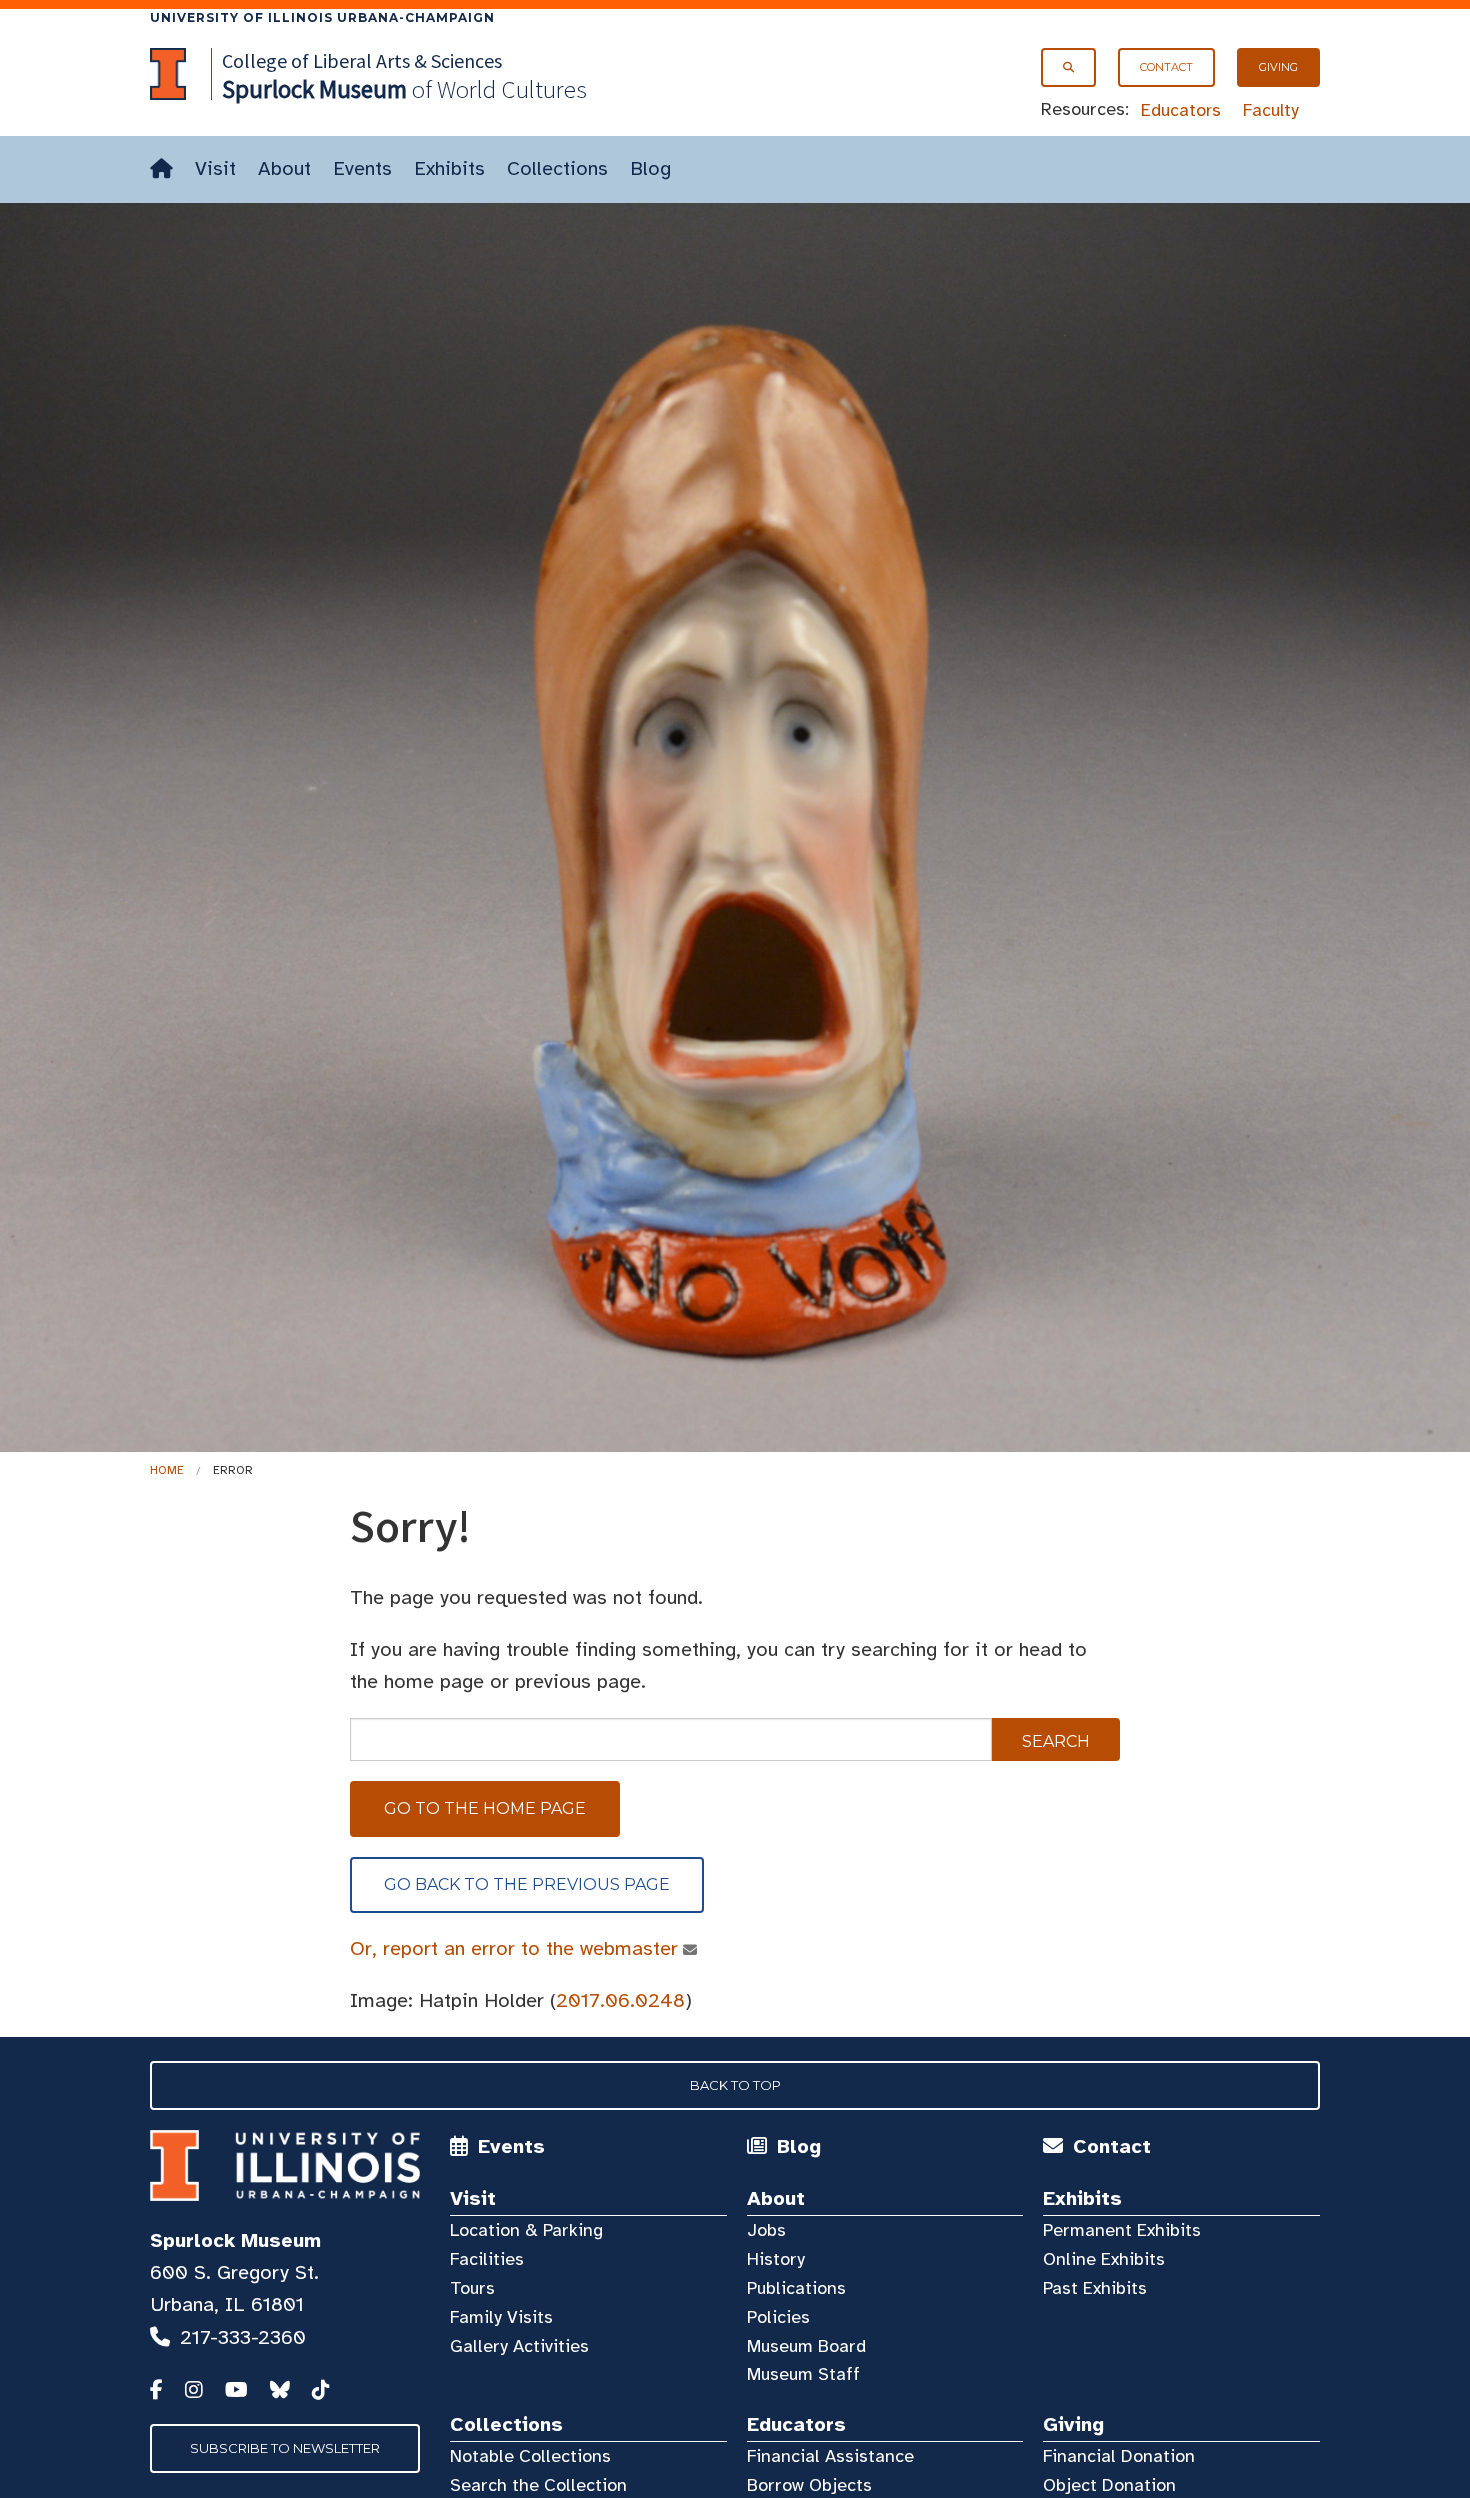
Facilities (487, 2259)
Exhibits (449, 168)
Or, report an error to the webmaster (514, 1948)
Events (362, 168)
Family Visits (501, 2317)
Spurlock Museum (235, 2240)
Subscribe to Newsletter (285, 2448)
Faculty (1271, 110)
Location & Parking (526, 2230)
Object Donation (1109, 2485)
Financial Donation (1119, 2456)
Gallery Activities (519, 2346)
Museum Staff (803, 2374)
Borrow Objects (809, 2485)
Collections (557, 168)
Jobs (766, 2230)
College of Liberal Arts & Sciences (362, 60)
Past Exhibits (1095, 2288)
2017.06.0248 (620, 2000)
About (284, 168)
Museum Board (806, 2346)
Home (167, 1470)
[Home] (161, 169)
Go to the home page (485, 1808)
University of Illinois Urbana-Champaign (322, 17)
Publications (796, 2288)
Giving (1278, 67)
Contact (1166, 67)
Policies (778, 2317)
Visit (215, 168)
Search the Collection (538, 2485)
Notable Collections (530, 2456)
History (776, 2259)
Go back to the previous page (527, 1884)
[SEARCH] (1068, 67)
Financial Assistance (830, 2456)
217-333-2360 (243, 2337)
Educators (1181, 110)
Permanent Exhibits (1122, 2230)
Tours (472, 2288)
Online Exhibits (1104, 2259)
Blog (650, 168)
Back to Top (735, 2085)
